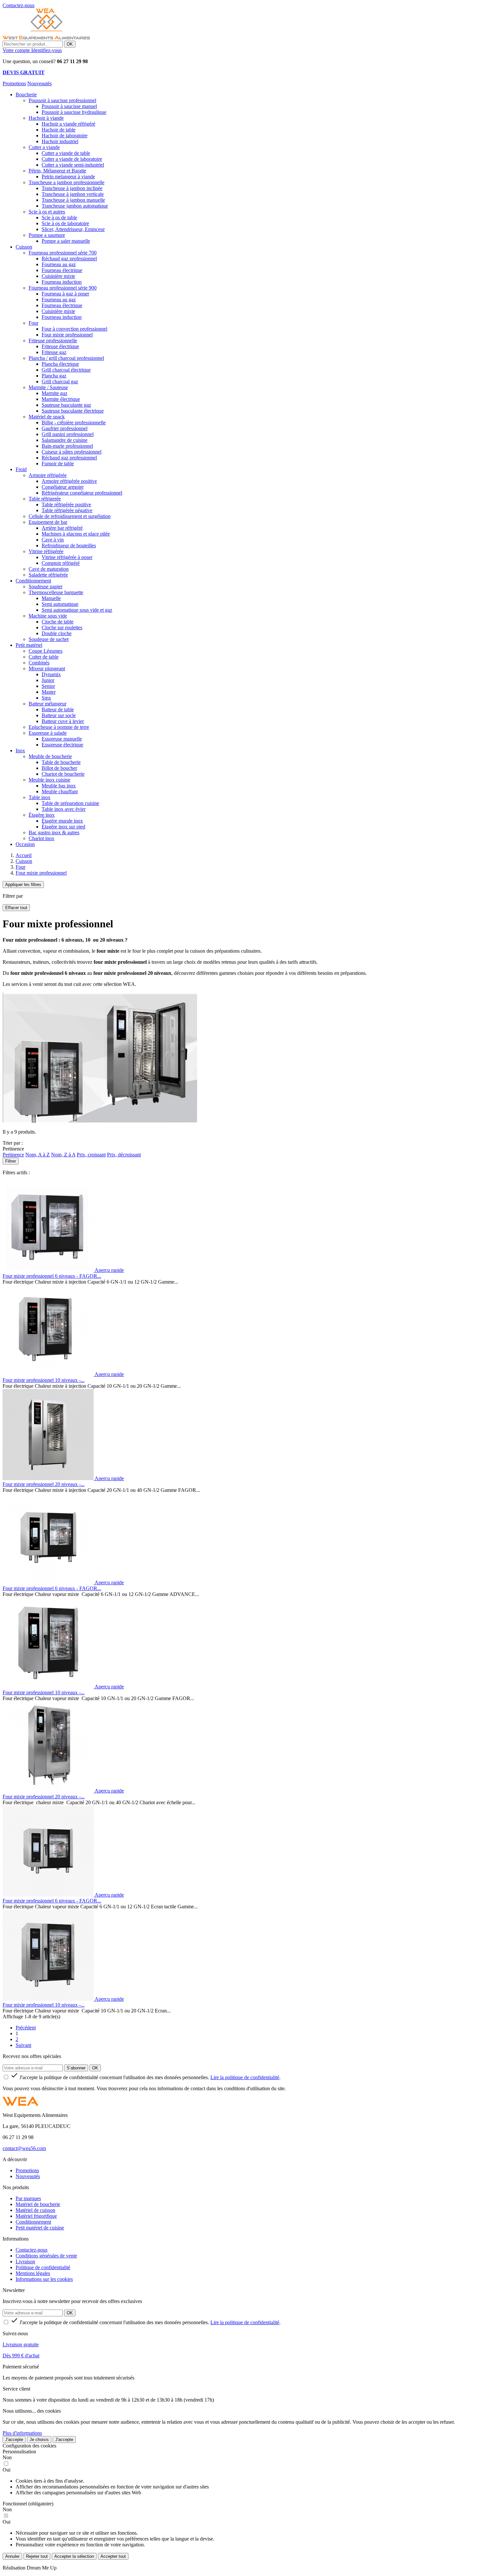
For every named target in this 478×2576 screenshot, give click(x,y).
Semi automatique (60, 604)
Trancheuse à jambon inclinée (72, 188)
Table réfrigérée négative (67, 510)
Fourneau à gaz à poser (65, 294)
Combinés (39, 663)
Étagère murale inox (62, 821)
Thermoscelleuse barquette (56, 592)
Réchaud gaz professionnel (69, 259)
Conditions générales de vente (46, 2256)
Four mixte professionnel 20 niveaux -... (44, 1484)
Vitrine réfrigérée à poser (67, 557)
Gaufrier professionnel (65, 428)
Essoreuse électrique (62, 745)
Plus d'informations (22, 2433)
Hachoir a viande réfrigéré (68, 124)
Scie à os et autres (47, 212)
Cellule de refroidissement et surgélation (70, 516)
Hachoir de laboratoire (65, 136)
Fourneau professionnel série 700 (63, 253)
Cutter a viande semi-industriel (73, 165)
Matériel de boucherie (38, 2204)
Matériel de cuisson (35, 2210)
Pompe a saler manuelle (66, 241)
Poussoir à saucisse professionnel (62, 100)
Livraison (25, 2262)
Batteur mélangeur (47, 704)
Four (33, 323)
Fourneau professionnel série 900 (63, 288)
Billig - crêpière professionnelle (74, 423)
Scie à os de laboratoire (65, 223)
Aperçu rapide (109, 1270)
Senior (48, 686)
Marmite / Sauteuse (48, 387)
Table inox (40, 797)
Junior (48, 680)
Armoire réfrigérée (48, 475)
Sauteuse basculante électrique (73, 411)
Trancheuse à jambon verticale (73, 194)
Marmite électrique (61, 399)
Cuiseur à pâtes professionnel (72, 452)
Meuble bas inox (59, 786)
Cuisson (24, 247)
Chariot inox (41, 838)
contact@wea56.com (24, 2148)
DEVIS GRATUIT (24, 72)
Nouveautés (40, 83)
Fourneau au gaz (59, 264)
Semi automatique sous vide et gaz (77, 610)
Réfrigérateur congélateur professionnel (82, 493)
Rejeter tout (37, 2556)
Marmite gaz (54, 393)
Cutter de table (44, 657)
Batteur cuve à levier (63, 721)
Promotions (14, 83)
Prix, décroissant (124, 1155)
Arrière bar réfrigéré (62, 528)
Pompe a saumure (47, 235)
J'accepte (14, 2440)
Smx (46, 698)
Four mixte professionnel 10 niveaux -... (44, 1380)
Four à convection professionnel (74, 329)
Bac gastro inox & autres (54, 832)
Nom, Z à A (63, 1155)
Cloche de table (58, 622)
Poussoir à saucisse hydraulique (74, 112)
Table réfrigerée (45, 499)
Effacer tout (16, 908)
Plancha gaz (54, 376)
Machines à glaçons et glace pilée (76, 534)
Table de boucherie (61, 762)
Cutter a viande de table (66, 153)
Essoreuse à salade (48, 733)
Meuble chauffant (60, 791)
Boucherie (26, 95)
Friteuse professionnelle (53, 341)
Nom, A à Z (38, 1155)
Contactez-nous (32, 2250)
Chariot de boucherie (63, 774)
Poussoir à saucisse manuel (69, 106)
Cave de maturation (49, 569)
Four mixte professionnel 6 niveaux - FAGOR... (52, 1276)
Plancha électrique (60, 364)
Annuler (12, 2556)
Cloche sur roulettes (62, 627)
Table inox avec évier (64, 809)
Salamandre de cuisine (65, 440)
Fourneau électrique (62, 270)
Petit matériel (29, 645)
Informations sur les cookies (44, 2279)
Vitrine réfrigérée (46, 551)
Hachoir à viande (46, 118)
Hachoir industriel (60, 141)
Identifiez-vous (46, 50)
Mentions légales (33, 2273)
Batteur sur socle (59, 715)
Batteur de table (58, 709)
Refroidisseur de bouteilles (69, 545)
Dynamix (51, 674)
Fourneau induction (62, 282)
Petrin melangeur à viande (68, 177)
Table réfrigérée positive (66, 504)
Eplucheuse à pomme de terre (59, 727)
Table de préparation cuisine (70, 803)
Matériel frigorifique (36, 2216)
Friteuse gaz (54, 352)
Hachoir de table (59, 130)
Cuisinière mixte (58, 276)
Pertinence (13, 1155)
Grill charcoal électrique (66, 370)
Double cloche (57, 633)
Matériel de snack (47, 417)
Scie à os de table (59, 218)
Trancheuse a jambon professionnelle (66, 182)
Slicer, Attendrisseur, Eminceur (73, 229)
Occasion (25, 844)
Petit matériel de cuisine (40, 2228)
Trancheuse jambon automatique (75, 206)
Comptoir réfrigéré (61, 563)
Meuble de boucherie (50, 756)
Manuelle (51, 598)
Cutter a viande (44, 147)
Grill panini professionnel (68, 434)
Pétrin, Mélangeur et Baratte (57, 171)
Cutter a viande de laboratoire (72, 159)
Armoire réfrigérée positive (69, 481)
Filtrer (11, 1161)
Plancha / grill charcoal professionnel (66, 358)
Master (49, 692)
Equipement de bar (48, 522)
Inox (20, 750)
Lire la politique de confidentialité (245, 2077)
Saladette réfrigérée (48, 575)
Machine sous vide (48, 616)
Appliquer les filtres (23, 885)
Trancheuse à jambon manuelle (73, 200)
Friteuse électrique (60, 346)
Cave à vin (53, 540)
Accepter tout (113, 2556)
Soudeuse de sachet (49, 639)
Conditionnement (33, 581)
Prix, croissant (91, 1155)
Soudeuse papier (46, 586)
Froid (21, 469)
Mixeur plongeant (47, 668)
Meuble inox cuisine (49, 780)
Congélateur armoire (63, 487)
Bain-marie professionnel (67, 446)
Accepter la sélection (74, 2556)
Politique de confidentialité (43, 2267)
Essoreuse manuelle (62, 739)
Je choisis (39, 2440)
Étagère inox (42, 815)
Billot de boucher (59, 768)
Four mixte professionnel (67, 335)
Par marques (28, 2198)
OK (70, 44)
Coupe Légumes (46, 651)
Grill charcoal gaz (60, 382)
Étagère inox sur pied (63, 827)
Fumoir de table (58, 463)
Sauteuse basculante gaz (66, 405)
